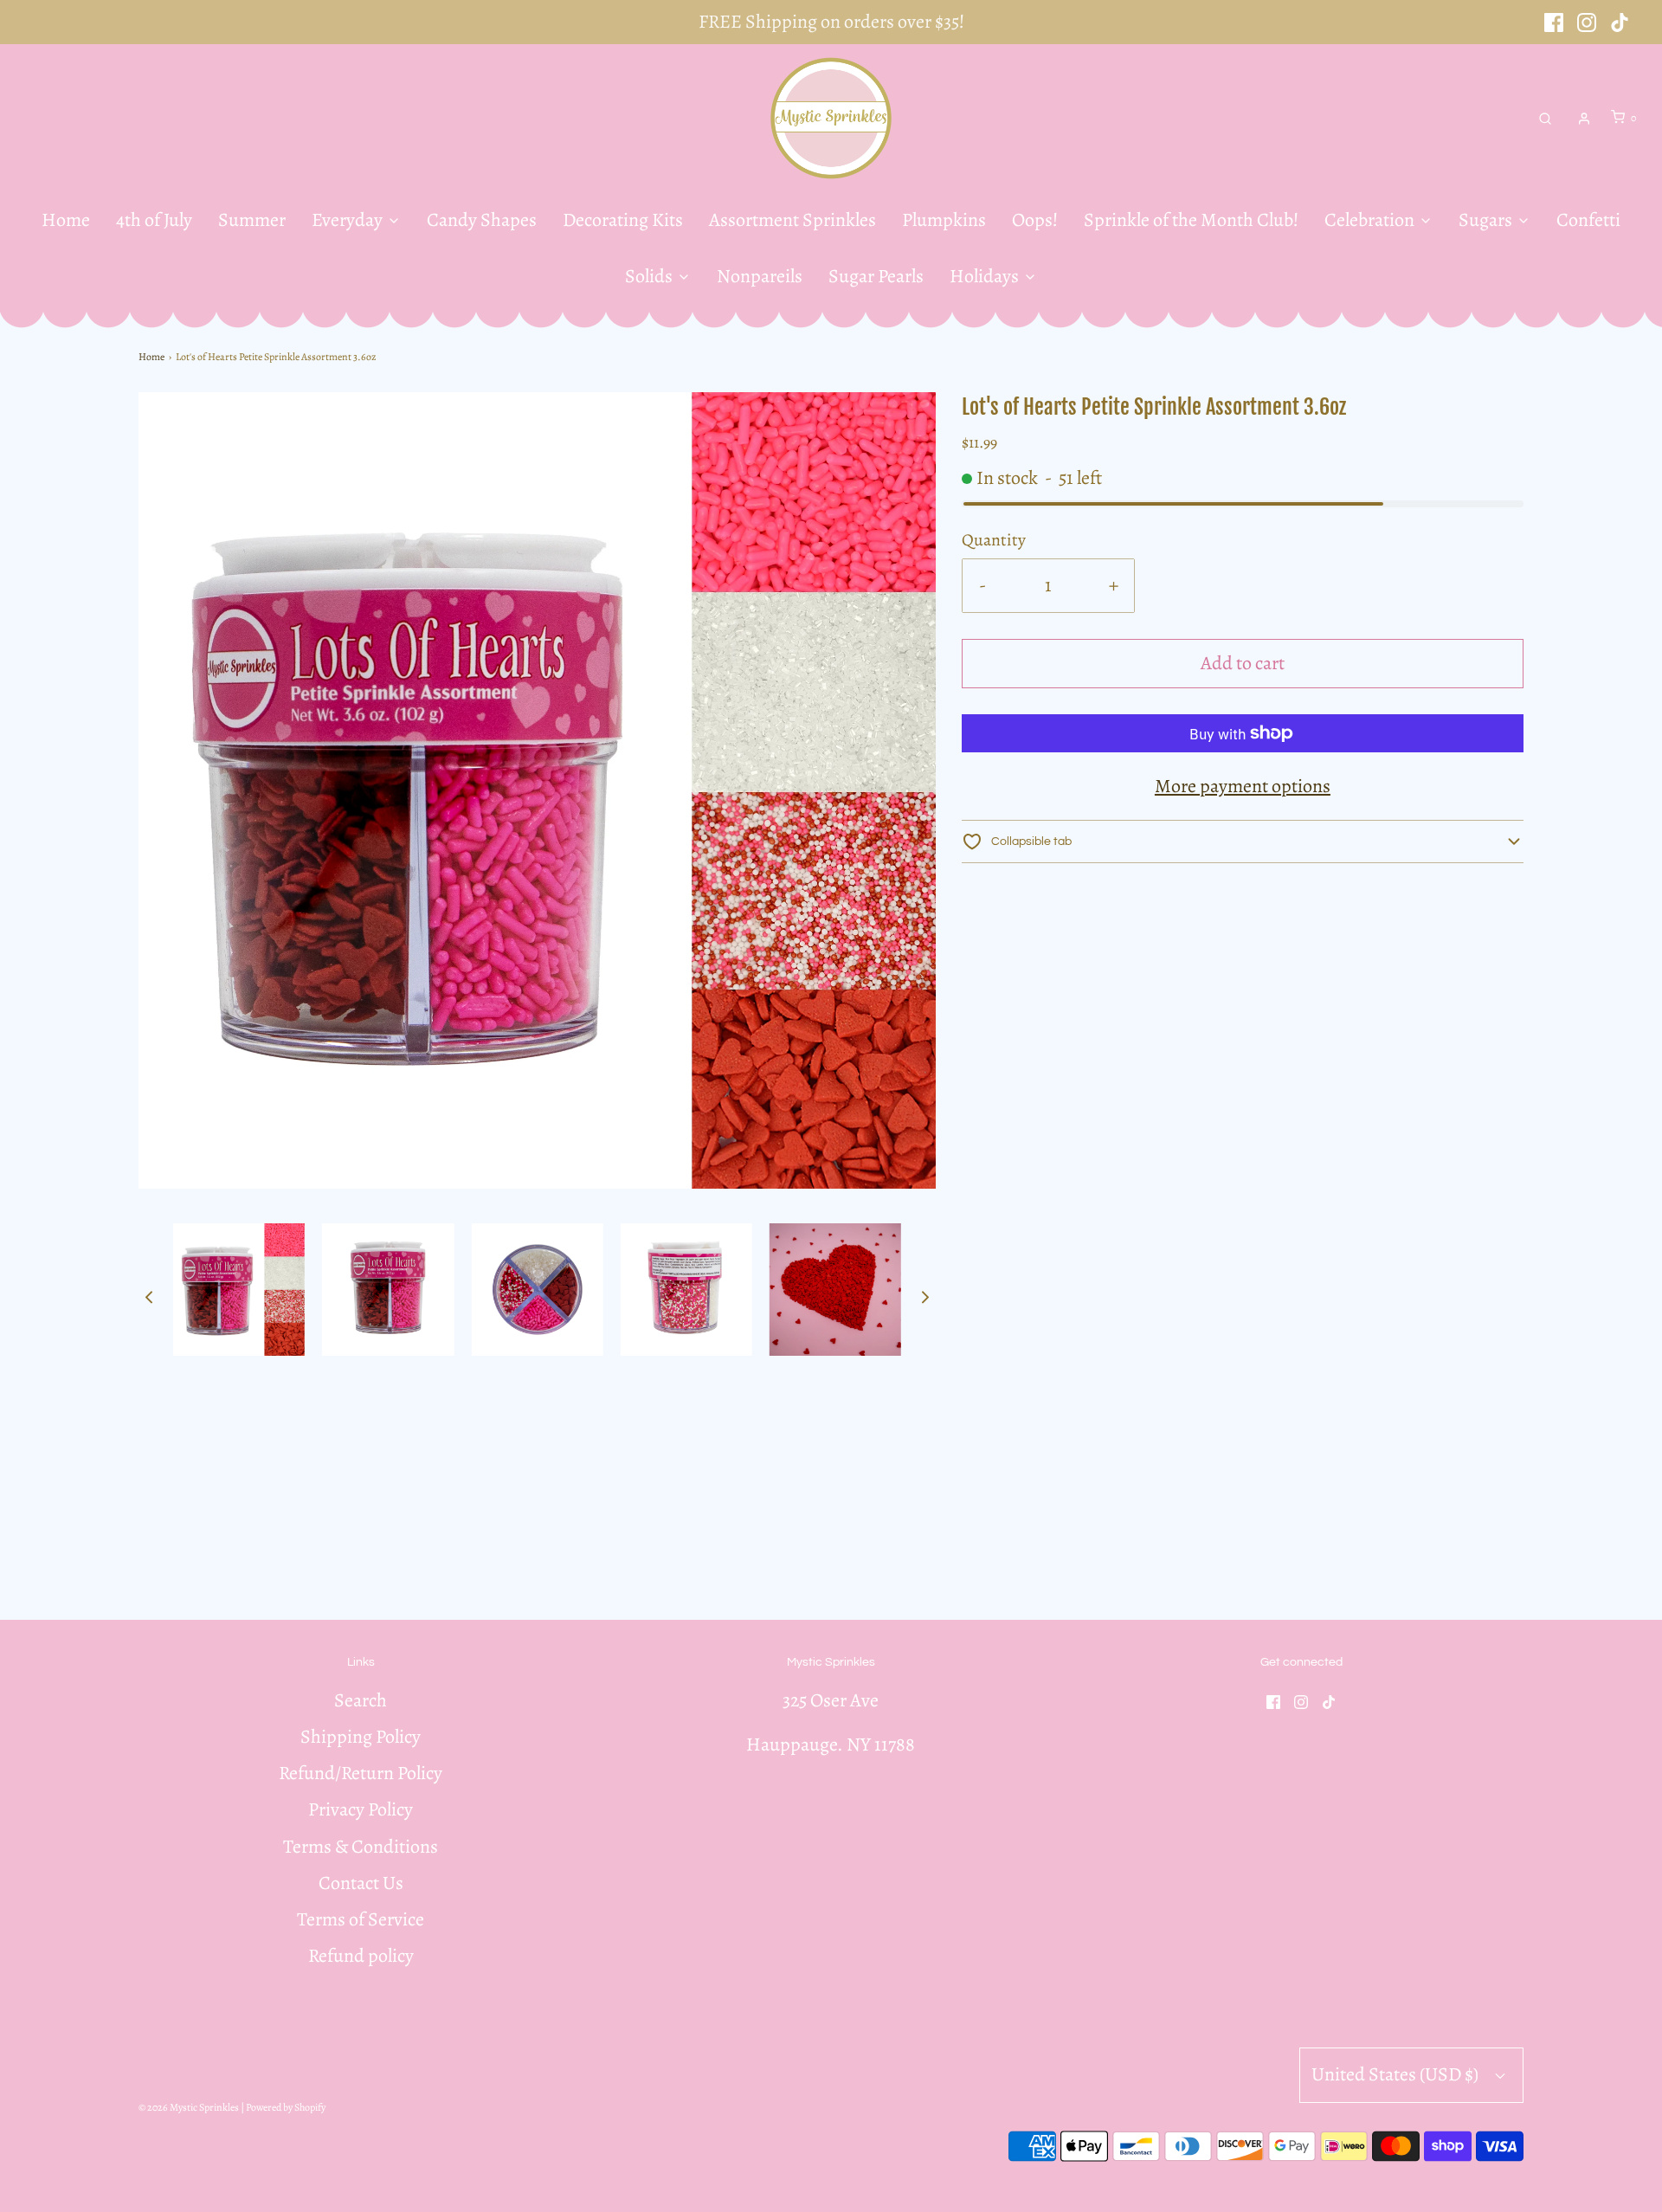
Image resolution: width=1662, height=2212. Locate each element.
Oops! (1035, 220)
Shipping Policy (361, 1737)
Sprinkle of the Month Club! (1191, 220)
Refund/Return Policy (361, 1773)
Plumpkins (944, 220)
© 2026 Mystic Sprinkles (189, 2107)
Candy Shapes (482, 220)
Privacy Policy (361, 1809)
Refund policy (361, 1956)
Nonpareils (760, 276)
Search (361, 1700)
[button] (149, 1296)
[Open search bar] (1545, 118)
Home (66, 220)
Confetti (1588, 220)
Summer (252, 220)
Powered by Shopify (286, 2107)
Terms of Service (361, 1919)
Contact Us (361, 1883)
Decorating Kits (623, 220)
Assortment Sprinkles (792, 220)
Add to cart (1243, 663)
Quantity (994, 540)
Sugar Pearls (876, 276)
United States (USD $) (1397, 2074)
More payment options (1243, 786)
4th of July (154, 220)
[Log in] (1584, 119)
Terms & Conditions (361, 1847)
